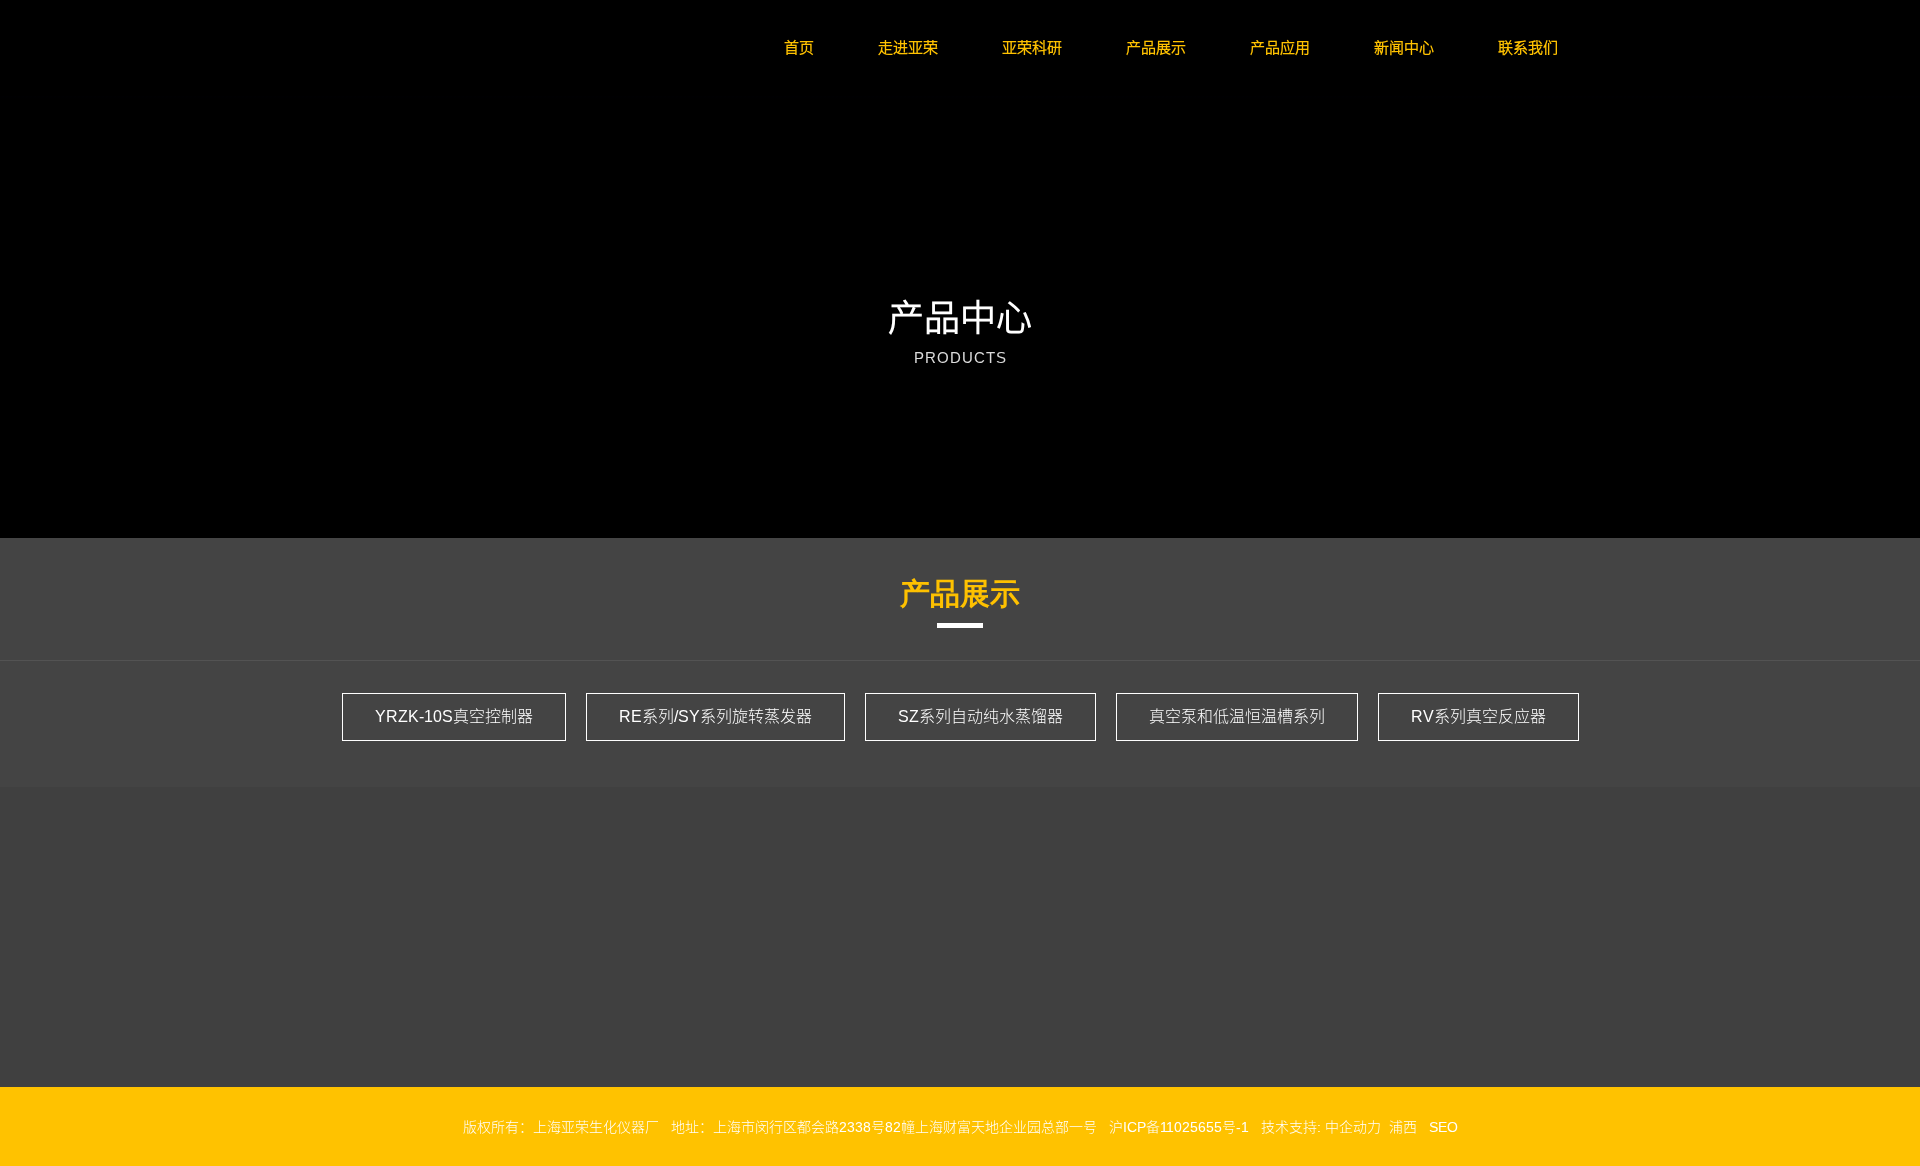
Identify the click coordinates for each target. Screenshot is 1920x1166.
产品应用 (1280, 47)
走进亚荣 (908, 47)
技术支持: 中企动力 (1321, 1127)
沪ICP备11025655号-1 (1179, 1127)
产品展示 (1156, 47)
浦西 (1403, 1127)
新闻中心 (1404, 47)
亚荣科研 (1032, 47)
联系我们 (1528, 47)
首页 (799, 47)
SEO (1443, 1127)
